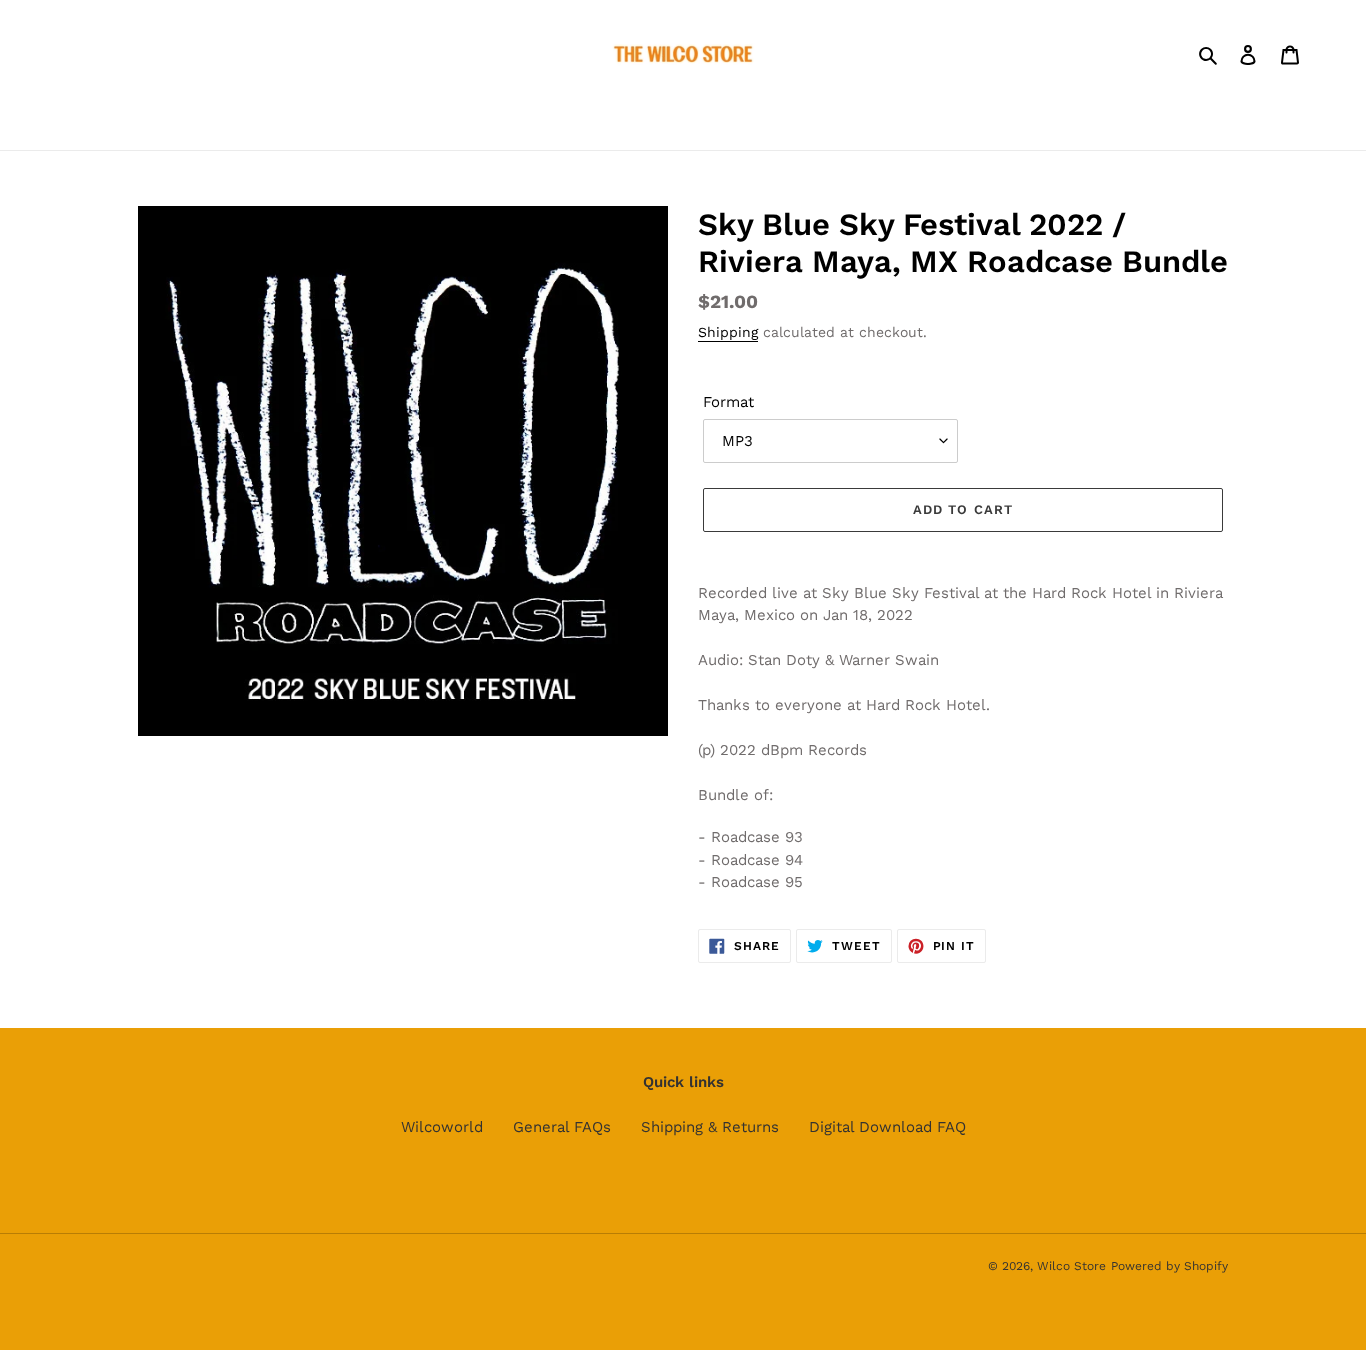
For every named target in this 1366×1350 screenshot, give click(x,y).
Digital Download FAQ (887, 1127)
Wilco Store (1071, 1266)
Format (728, 402)
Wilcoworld (442, 1127)
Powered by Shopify (1169, 1266)
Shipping (728, 332)
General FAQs (562, 1127)
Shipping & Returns (710, 1127)
